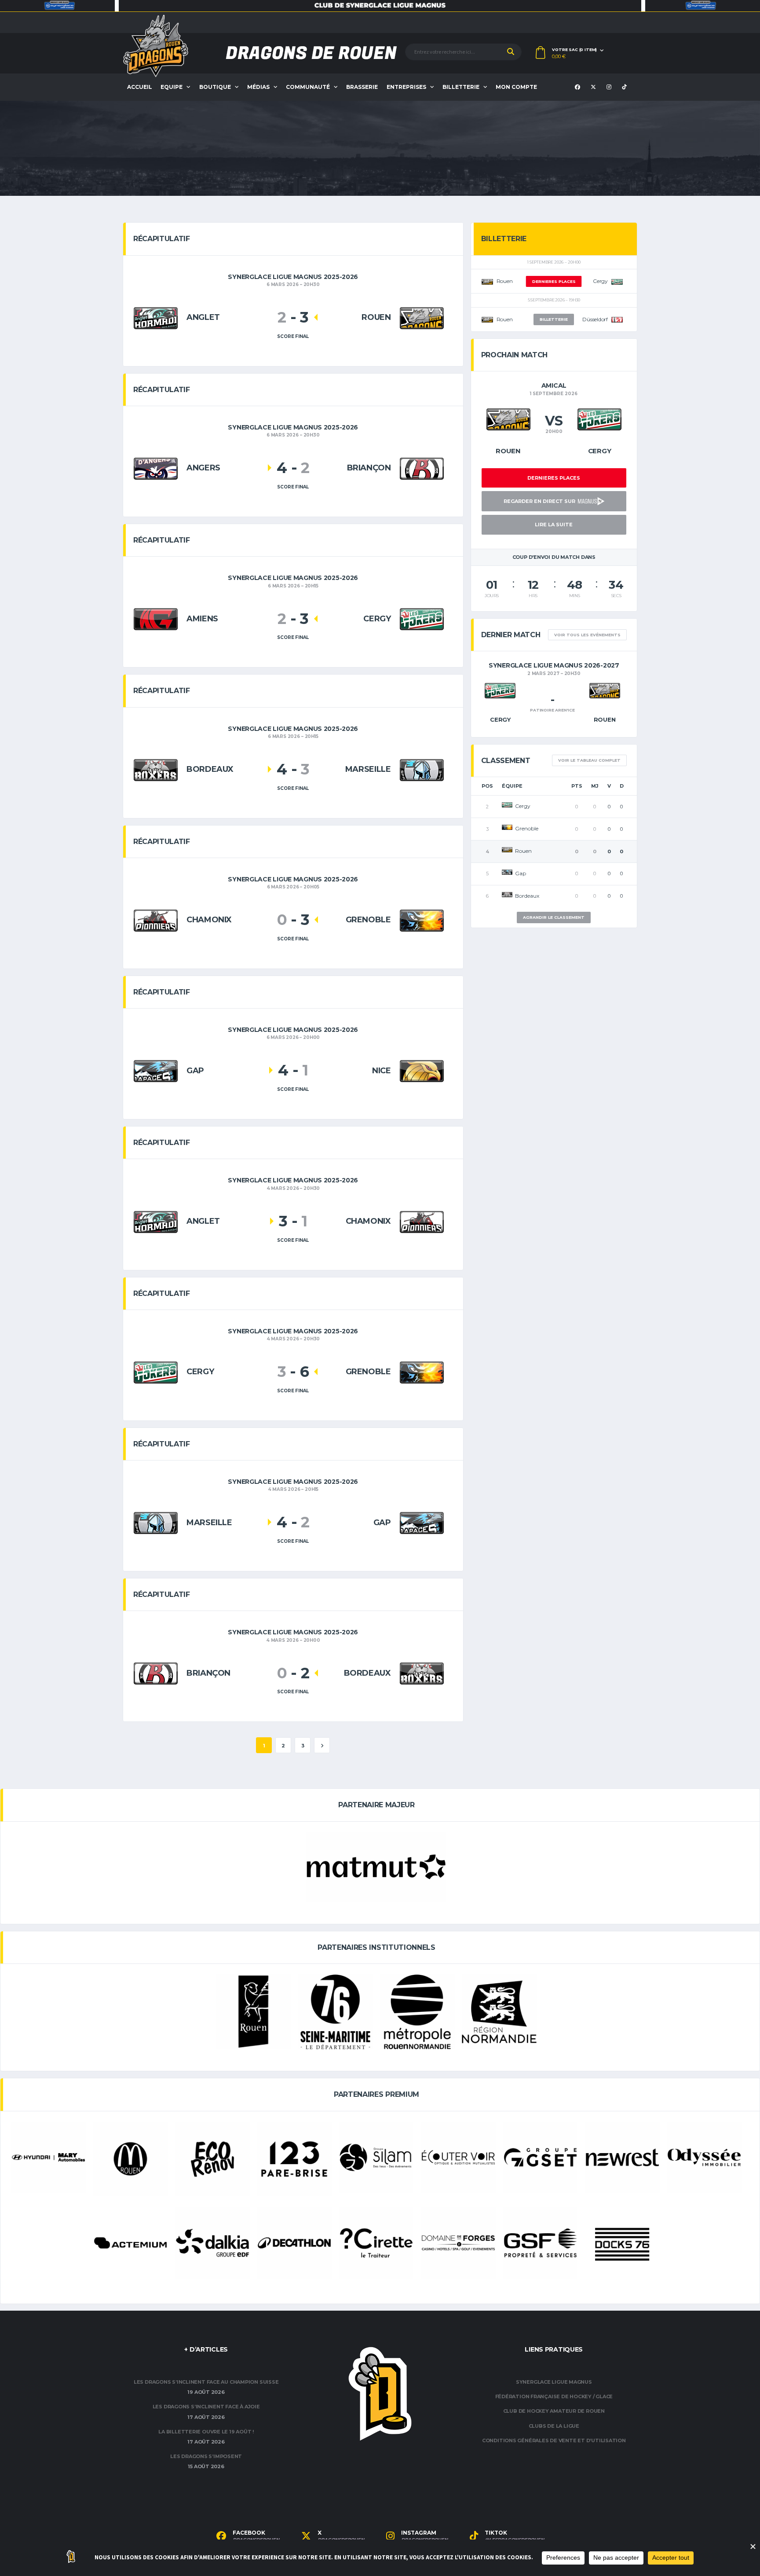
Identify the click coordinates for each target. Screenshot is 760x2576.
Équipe (512, 786)
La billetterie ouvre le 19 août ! (206, 2432)
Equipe (172, 87)
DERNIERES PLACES (554, 281)
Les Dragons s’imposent (206, 2456)
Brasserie (362, 87)
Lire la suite (554, 525)
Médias (258, 87)
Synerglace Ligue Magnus (554, 2382)
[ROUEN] (253, 2012)
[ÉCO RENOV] (212, 2159)
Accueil (140, 87)
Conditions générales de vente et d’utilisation (554, 2440)
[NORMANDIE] (499, 2012)
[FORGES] (458, 2243)
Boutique (215, 87)
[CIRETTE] (376, 2243)
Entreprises (406, 87)
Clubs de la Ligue (554, 2426)
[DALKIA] (212, 2243)
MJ (595, 786)
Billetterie (461, 87)
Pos (487, 786)
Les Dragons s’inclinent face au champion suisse (206, 2382)
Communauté (308, 87)
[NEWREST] (622, 2158)
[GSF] (541, 2243)
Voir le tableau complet (589, 760)
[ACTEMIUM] (131, 2243)
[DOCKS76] (622, 2245)
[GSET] (541, 2158)
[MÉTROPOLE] (417, 2012)
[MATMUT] (376, 1867)
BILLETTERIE (554, 319)
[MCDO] (131, 2159)
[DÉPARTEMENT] (336, 2012)
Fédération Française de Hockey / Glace (554, 2396)
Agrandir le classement (554, 917)
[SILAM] (376, 2158)
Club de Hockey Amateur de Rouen (554, 2411)
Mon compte (516, 87)
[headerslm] (380, 6)
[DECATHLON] (294, 2243)
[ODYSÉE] (704, 2158)
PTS (577, 786)
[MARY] (48, 2158)
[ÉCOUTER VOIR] (458, 2158)
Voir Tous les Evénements (587, 635)
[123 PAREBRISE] (294, 2159)
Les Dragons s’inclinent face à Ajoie (206, 2407)
